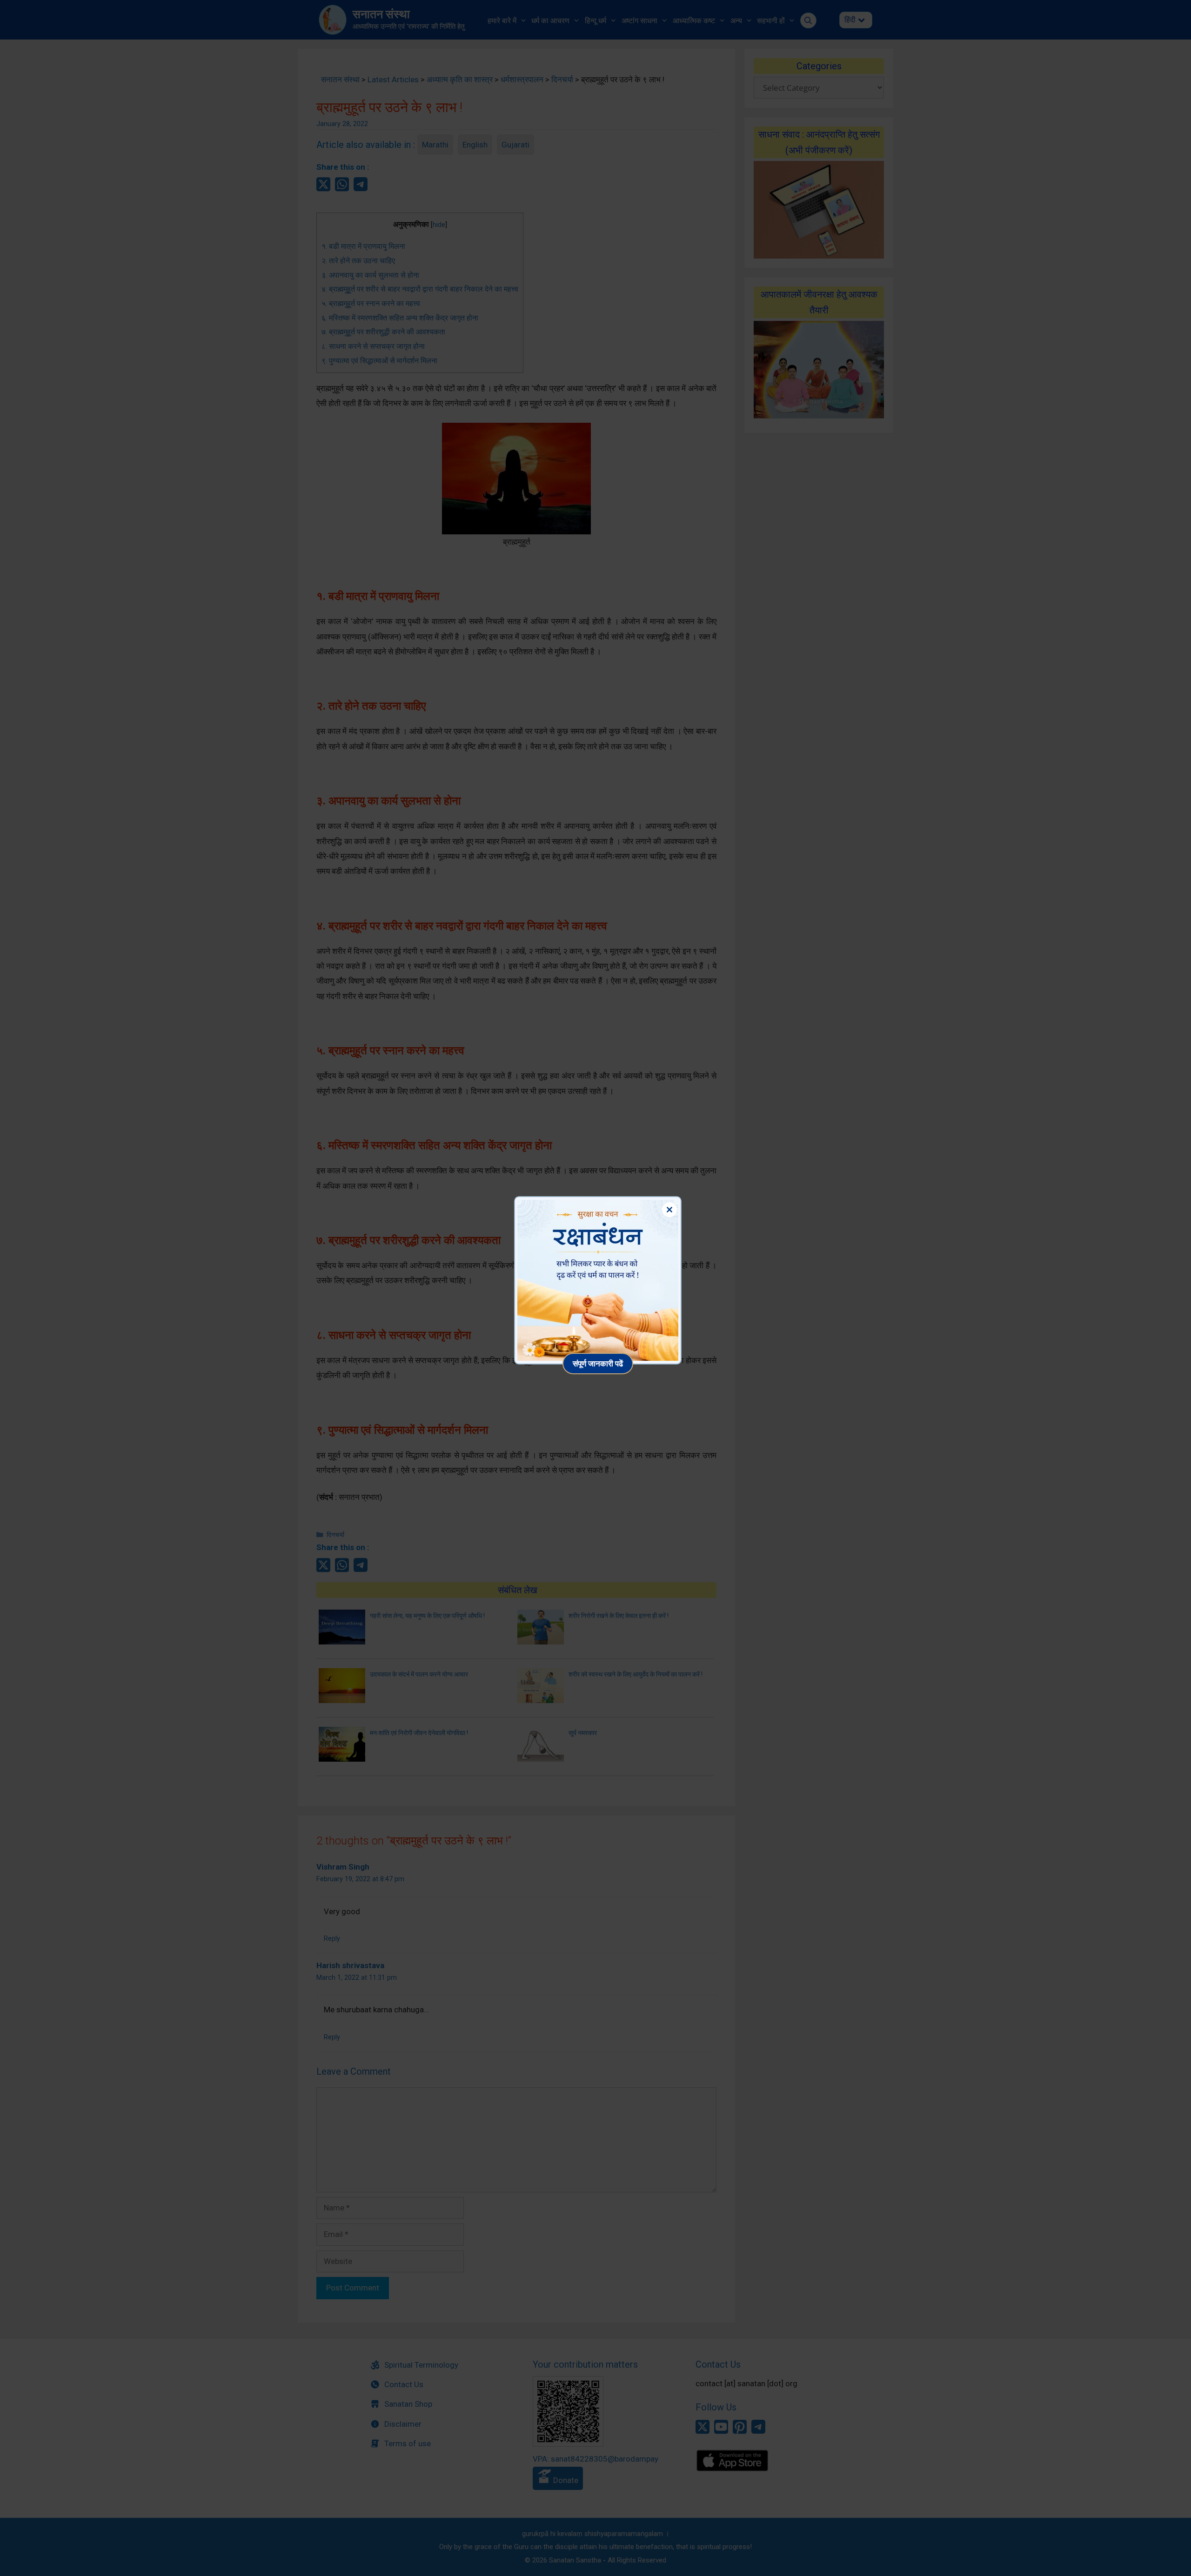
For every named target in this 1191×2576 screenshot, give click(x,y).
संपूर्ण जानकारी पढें (598, 1363)
